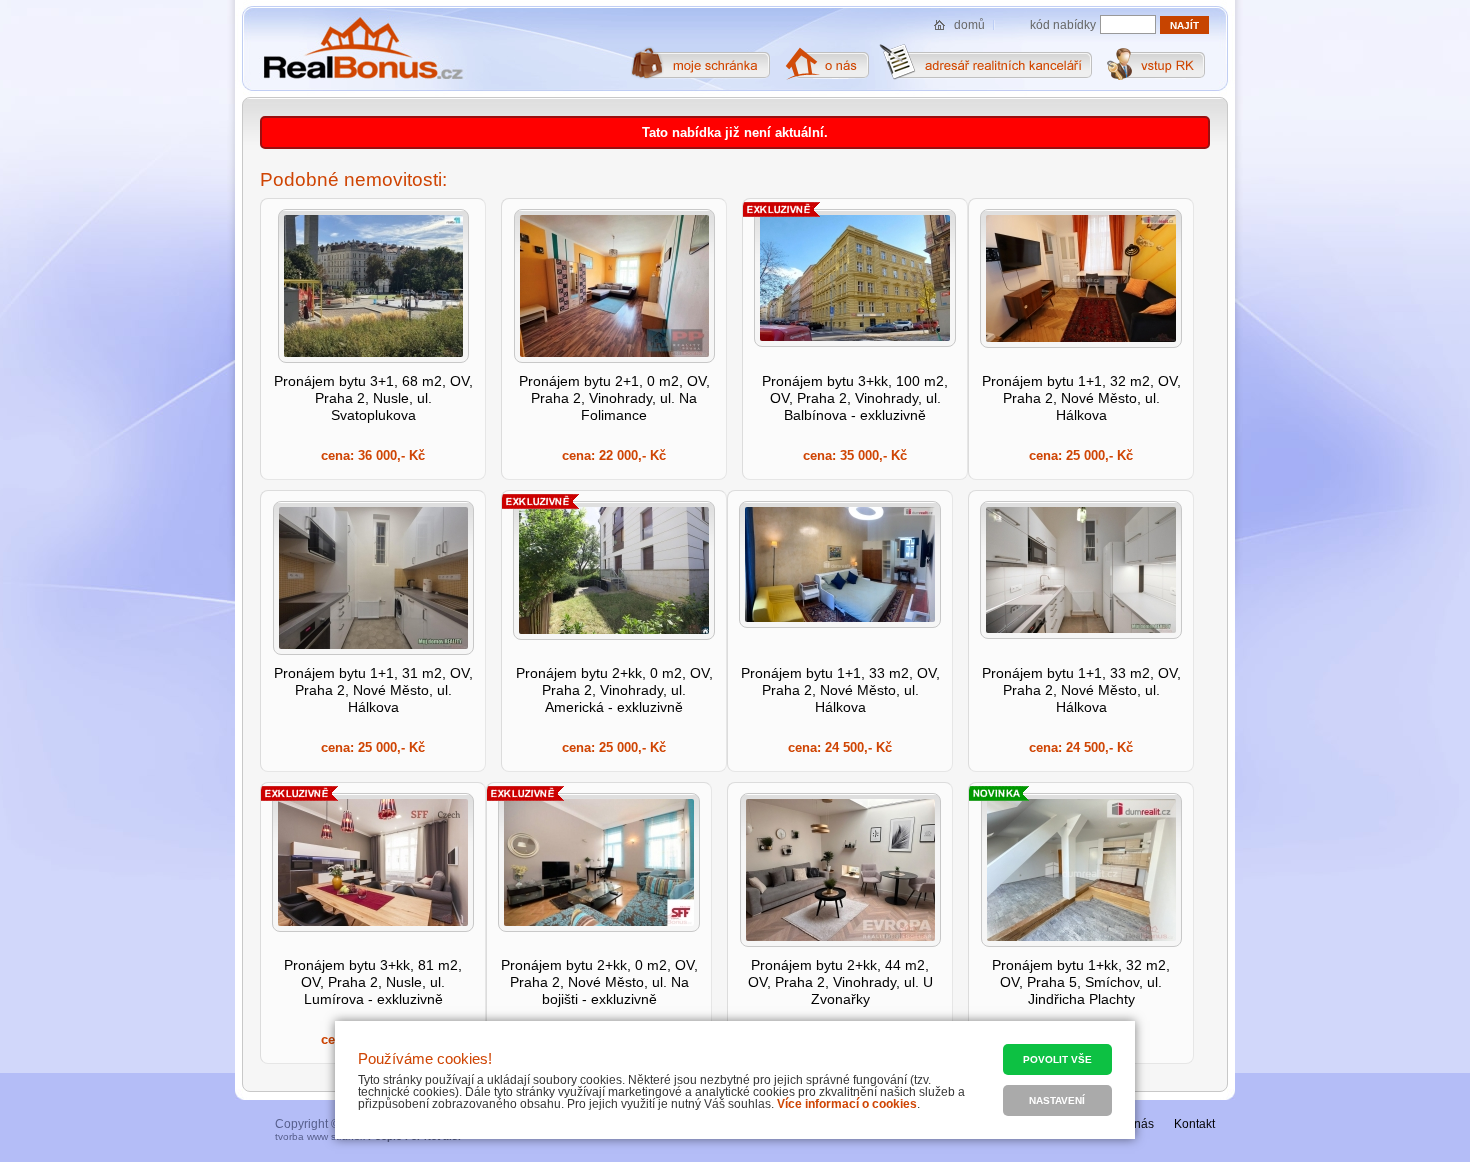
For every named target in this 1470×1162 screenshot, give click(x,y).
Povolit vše (1057, 1059)
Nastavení (1057, 1100)
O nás (1138, 1124)
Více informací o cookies (847, 1104)
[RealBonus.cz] (362, 49)
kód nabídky (1063, 25)
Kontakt (1194, 1124)
